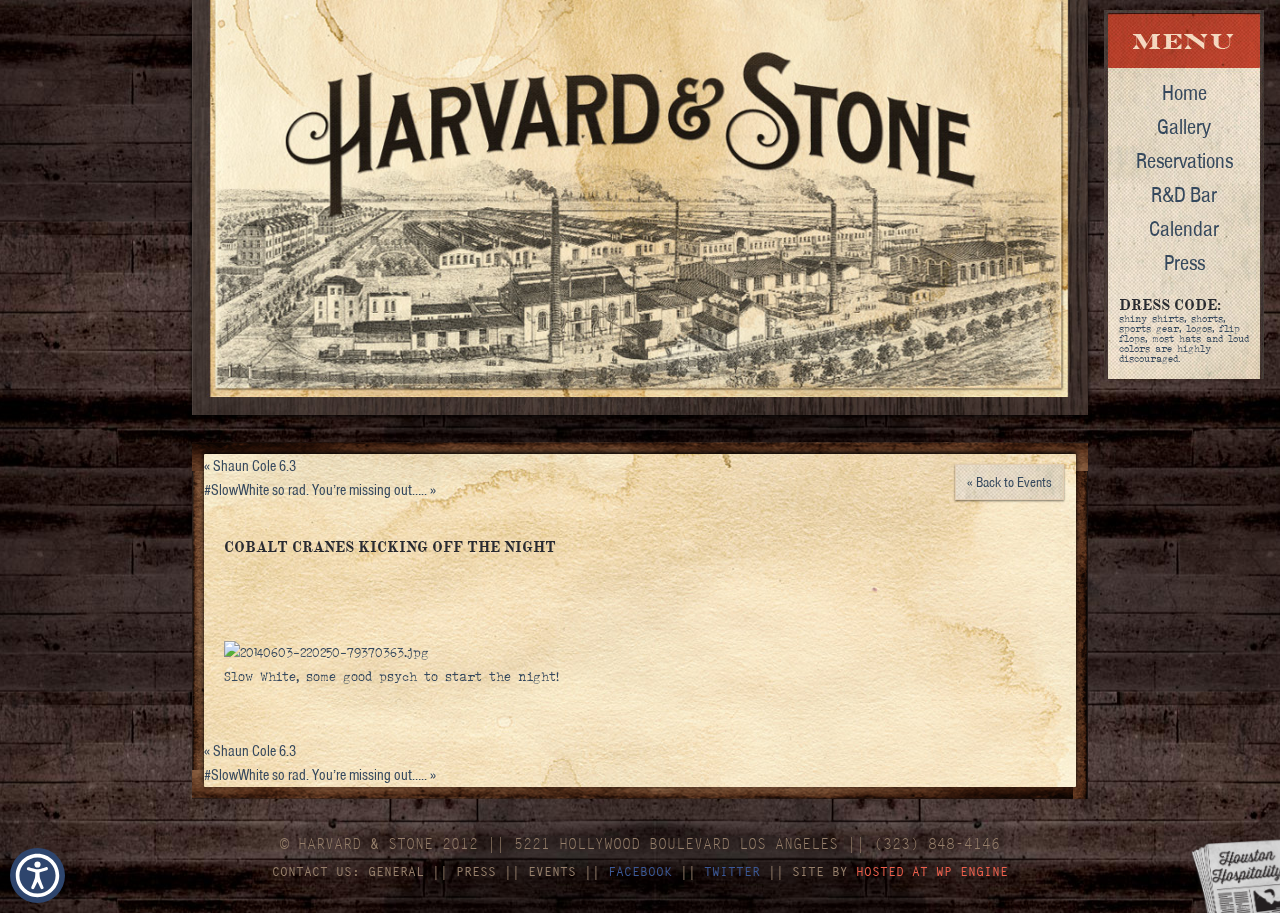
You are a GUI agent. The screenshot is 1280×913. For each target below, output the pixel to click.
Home (1184, 92)
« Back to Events (1009, 482)
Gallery (1184, 126)
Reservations (1184, 160)
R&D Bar (1184, 194)
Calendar (1184, 228)
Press (1184, 262)
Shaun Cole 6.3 (250, 466)
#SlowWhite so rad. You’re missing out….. (320, 490)
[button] (37, 875)
